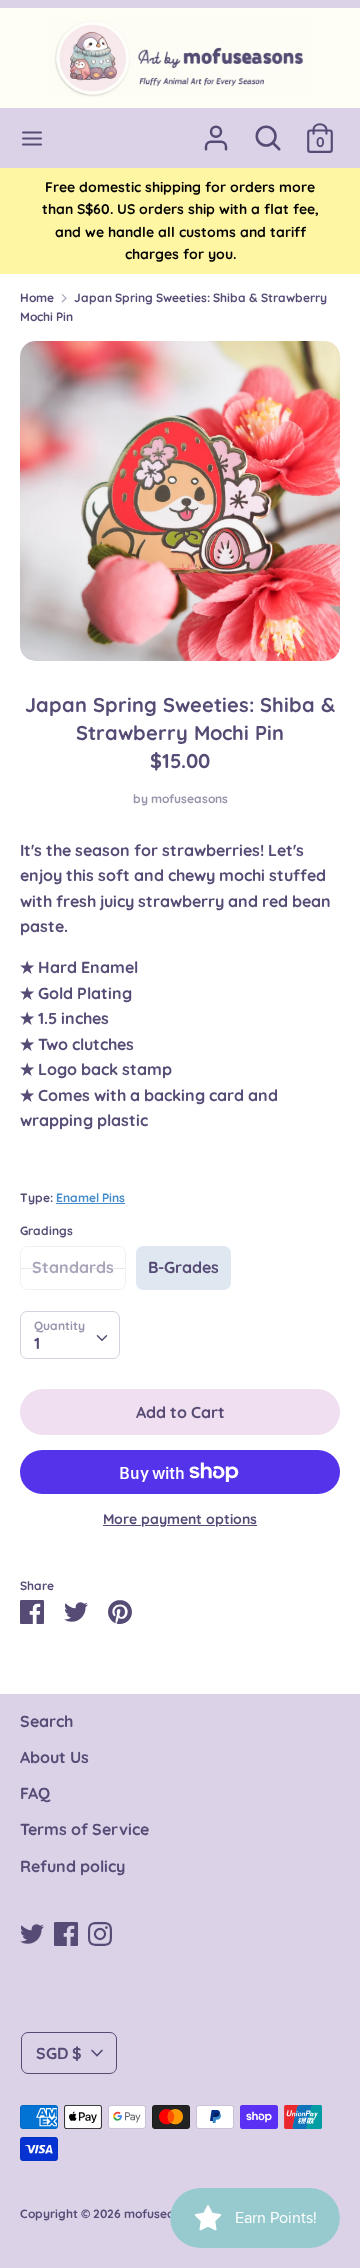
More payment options (180, 1519)
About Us (54, 1757)
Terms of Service (84, 1829)
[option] (180, 501)
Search (46, 1721)
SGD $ (59, 2053)
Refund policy (72, 1866)
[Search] (268, 130)
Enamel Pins (90, 1197)
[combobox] (70, 1335)
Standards (73, 1267)
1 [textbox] (37, 1343)
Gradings (46, 1230)
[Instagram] (100, 1932)
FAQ (35, 1793)
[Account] (216, 130)
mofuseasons (189, 798)
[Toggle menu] (32, 138)
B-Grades (183, 1267)
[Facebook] (66, 1932)
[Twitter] (32, 1932)
